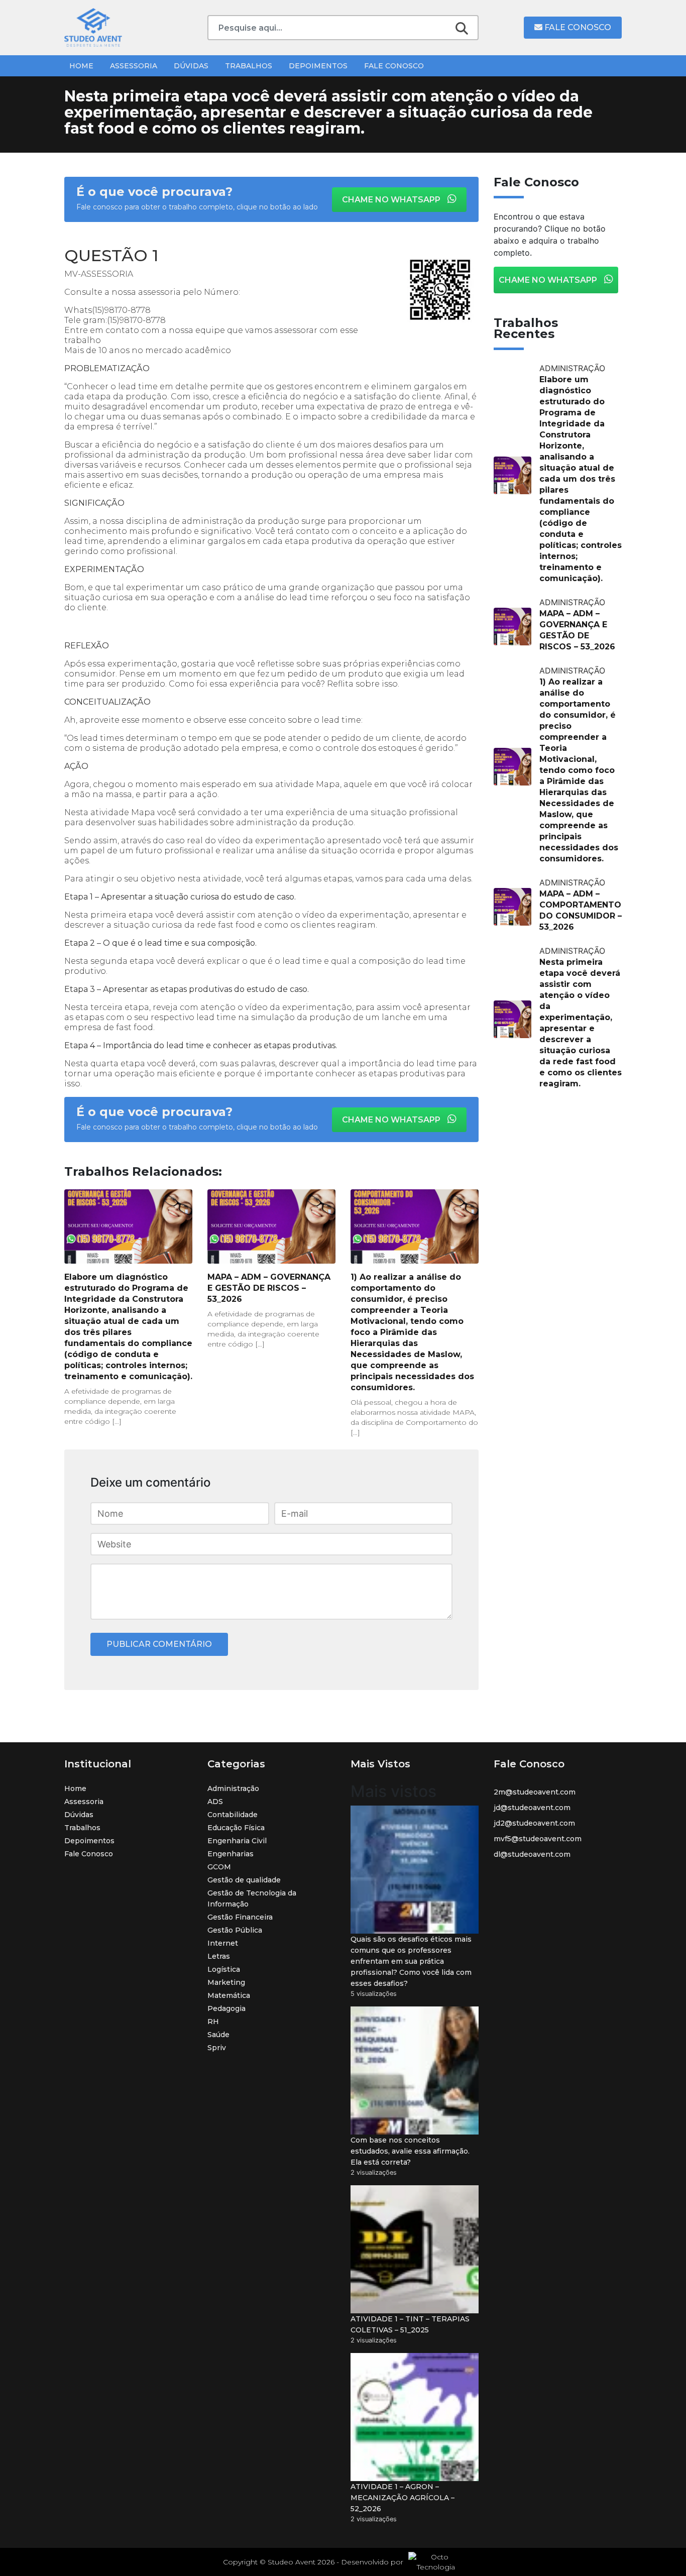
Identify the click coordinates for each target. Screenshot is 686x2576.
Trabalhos (249, 66)
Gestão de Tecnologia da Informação (252, 1898)
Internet (223, 1943)
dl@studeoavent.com (532, 1854)
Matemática (229, 1995)
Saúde (218, 2035)
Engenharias (231, 1854)
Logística (224, 1969)
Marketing (226, 1982)
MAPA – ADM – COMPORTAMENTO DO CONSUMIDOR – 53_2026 (581, 910)
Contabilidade (233, 1815)
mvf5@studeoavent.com (538, 1839)
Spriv (217, 2048)
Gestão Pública (235, 1930)
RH (213, 2022)
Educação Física (236, 1828)
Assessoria (134, 66)
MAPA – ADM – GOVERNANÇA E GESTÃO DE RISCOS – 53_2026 (269, 1288)
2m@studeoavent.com (535, 1792)
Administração (233, 1788)
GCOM (219, 1867)
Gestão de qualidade (244, 1880)
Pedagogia (226, 2008)
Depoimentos (318, 66)
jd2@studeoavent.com (534, 1823)
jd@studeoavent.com (532, 1808)
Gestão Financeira (240, 1917)
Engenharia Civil (237, 1841)
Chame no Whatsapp (392, 200)
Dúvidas (191, 66)
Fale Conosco (577, 27)
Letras (219, 1956)
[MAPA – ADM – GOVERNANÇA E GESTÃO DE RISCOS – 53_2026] (271, 1226)
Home (81, 66)
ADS (215, 1802)
